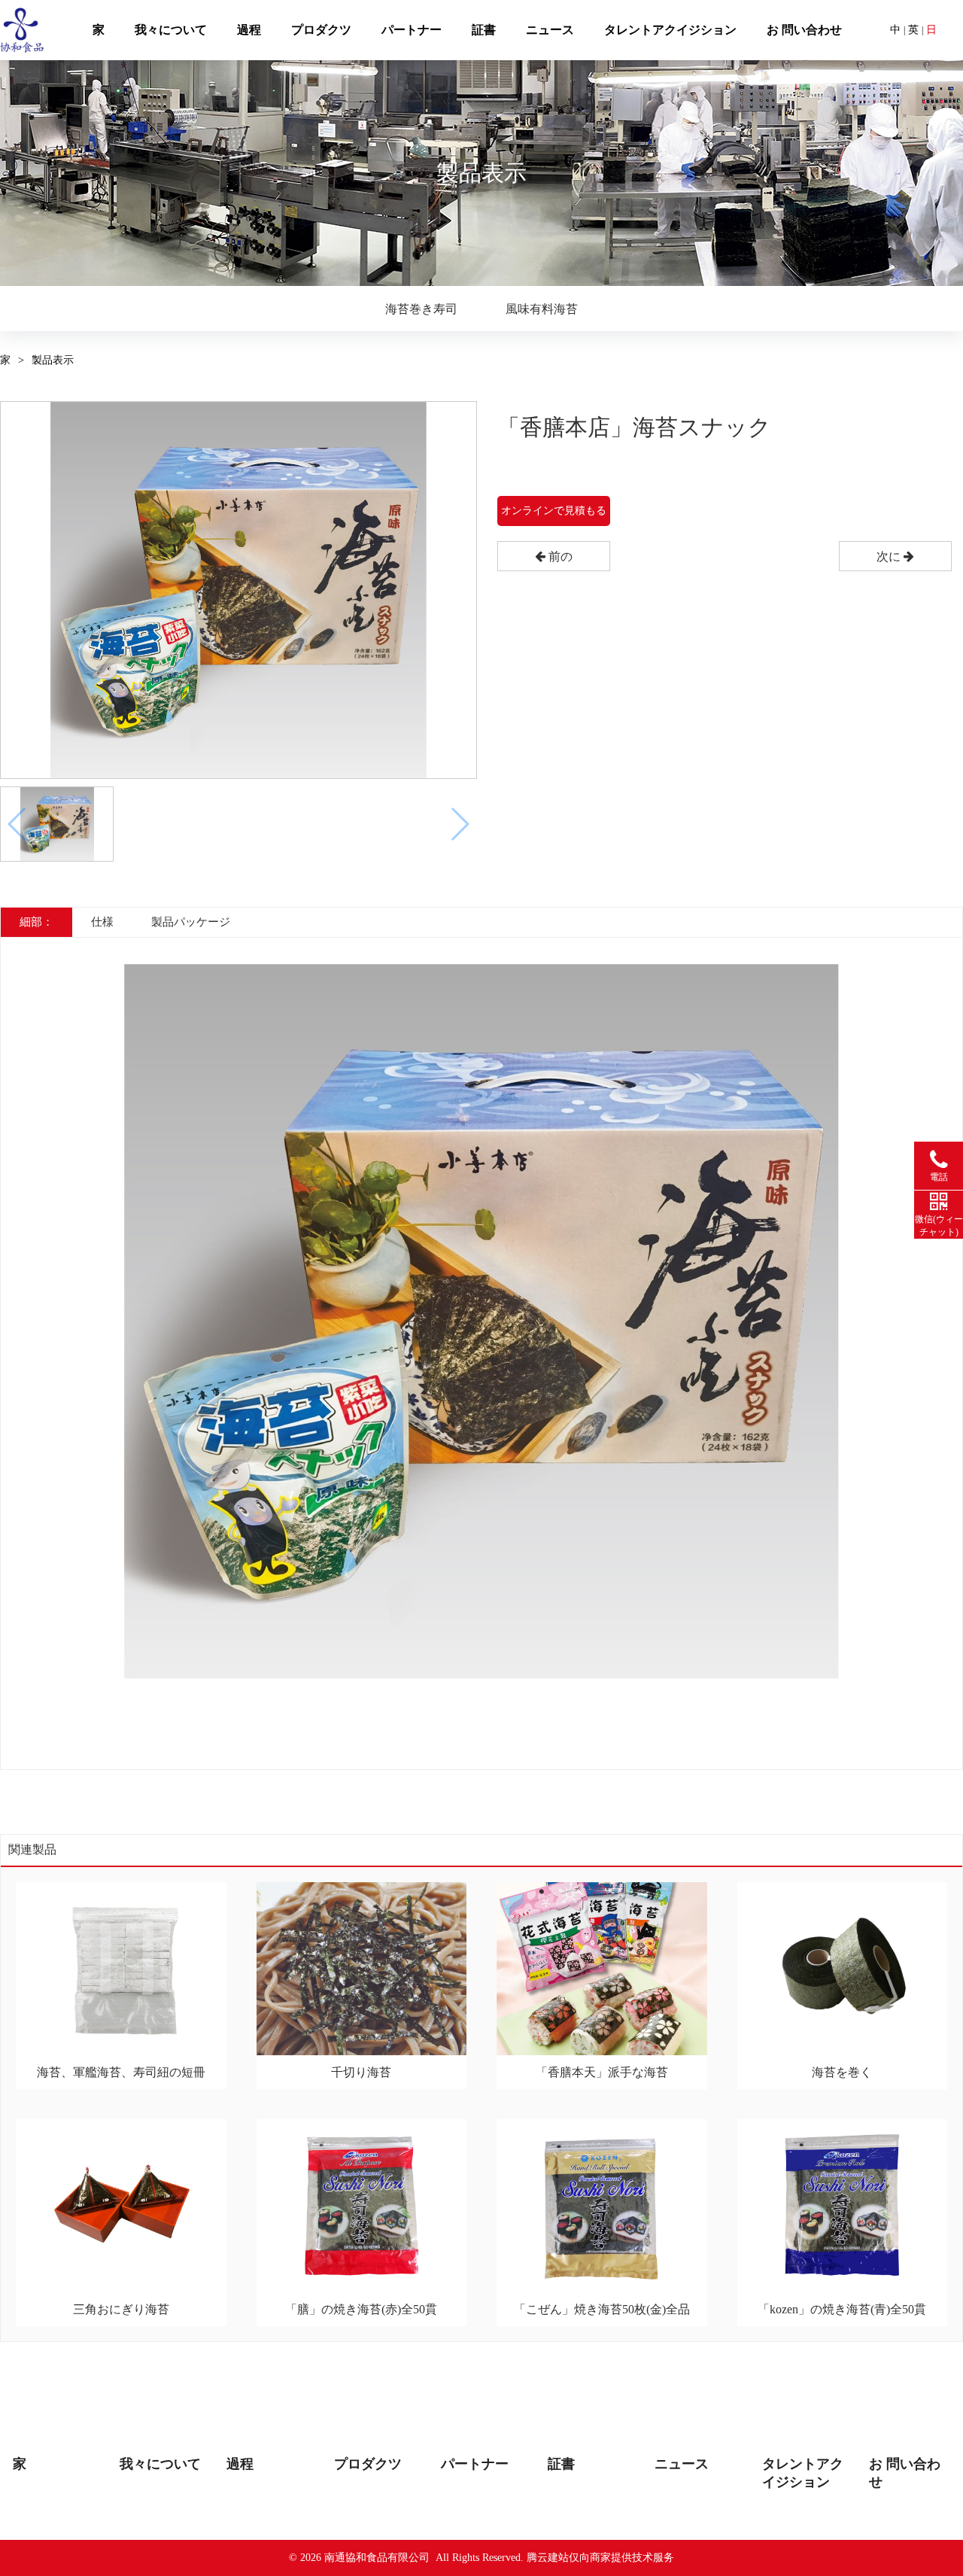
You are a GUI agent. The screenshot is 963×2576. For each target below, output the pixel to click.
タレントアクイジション (670, 30)
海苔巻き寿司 (421, 309)
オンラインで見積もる (554, 511)
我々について (171, 30)
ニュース (550, 30)
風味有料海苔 (542, 309)
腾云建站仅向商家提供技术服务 (600, 2558)
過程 (249, 30)
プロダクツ (321, 30)
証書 (484, 30)
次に (890, 557)
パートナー (412, 30)
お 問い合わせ (804, 30)
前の (559, 557)
